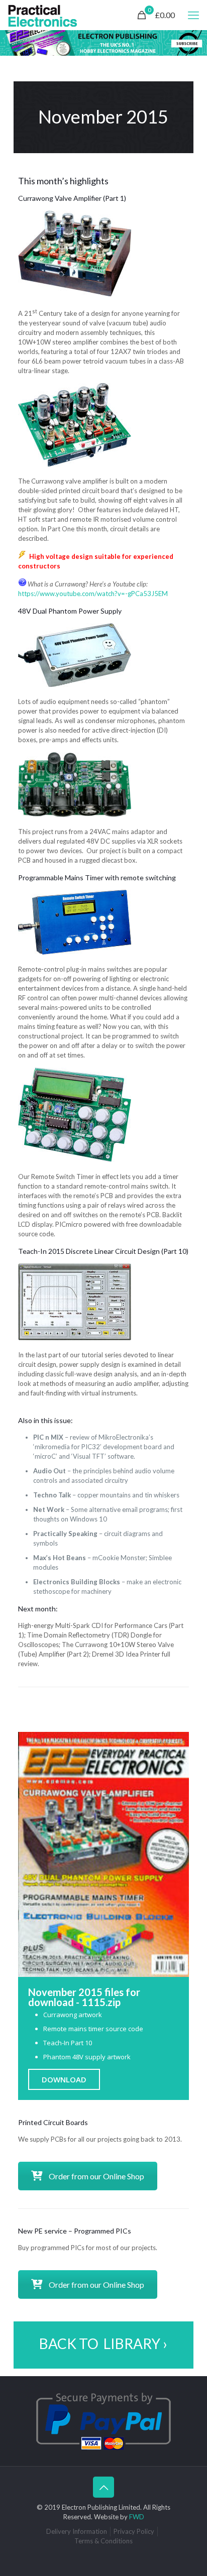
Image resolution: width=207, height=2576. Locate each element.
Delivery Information (77, 2531)
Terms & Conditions (103, 2541)
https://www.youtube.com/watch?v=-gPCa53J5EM (93, 594)
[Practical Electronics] (43, 15)
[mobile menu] (193, 15)
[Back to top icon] (103, 2487)
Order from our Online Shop (96, 2176)
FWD (137, 2517)
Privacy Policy (134, 2531)
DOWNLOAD (64, 2079)
